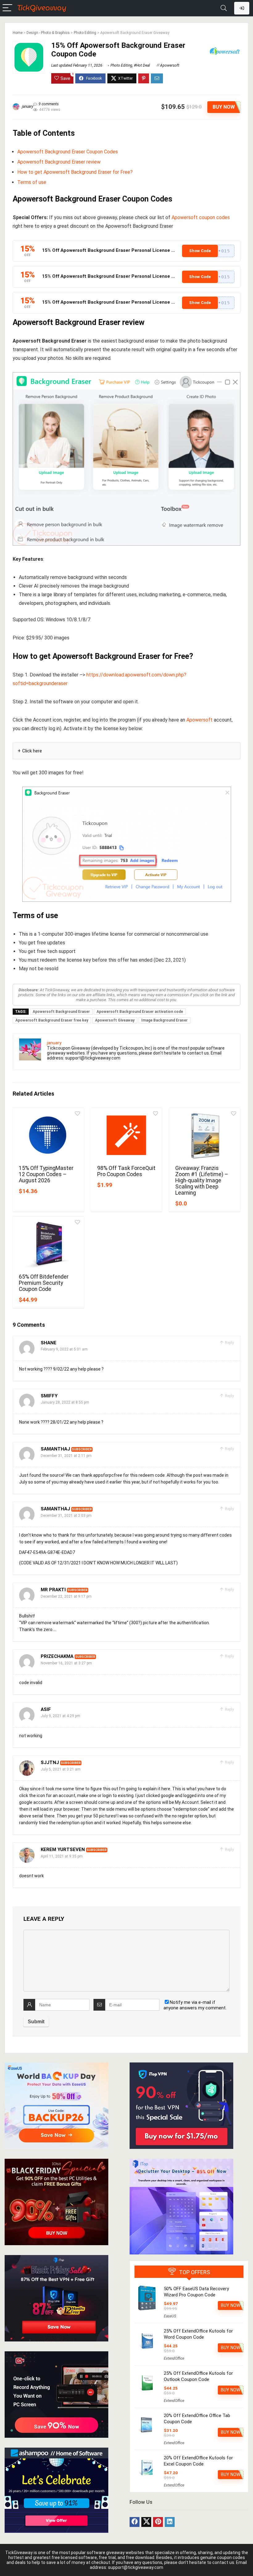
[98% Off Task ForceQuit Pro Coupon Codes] (127, 1136)
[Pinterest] (158, 2522)
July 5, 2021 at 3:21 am (61, 1769)
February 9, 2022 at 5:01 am (64, 1349)
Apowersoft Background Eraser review (59, 162)
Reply (229, 1343)
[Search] (224, 8)
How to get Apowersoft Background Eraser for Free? (75, 172)
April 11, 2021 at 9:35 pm (62, 1856)
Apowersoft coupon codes (201, 217)
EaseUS (170, 2316)
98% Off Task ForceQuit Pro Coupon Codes (126, 1171)
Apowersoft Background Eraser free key (52, 1020)
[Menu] (7, 8)
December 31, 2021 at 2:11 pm (66, 1456)
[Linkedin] (170, 2522)
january (27, 106)
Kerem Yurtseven (63, 1850)
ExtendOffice (174, 2358)
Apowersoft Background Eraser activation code (140, 1012)
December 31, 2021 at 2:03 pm (66, 1516)
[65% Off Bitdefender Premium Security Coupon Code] (48, 1244)
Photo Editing (85, 33)
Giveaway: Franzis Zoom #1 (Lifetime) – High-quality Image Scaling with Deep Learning (202, 1180)
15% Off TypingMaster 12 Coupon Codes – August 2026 (46, 1174)
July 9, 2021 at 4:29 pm (60, 1716)
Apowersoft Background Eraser (61, 1012)
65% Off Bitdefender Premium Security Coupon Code (44, 1283)
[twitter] (146, 2522)
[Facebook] (135, 2522)
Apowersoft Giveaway (115, 1020)
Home (18, 33)
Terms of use (32, 182)
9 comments (49, 104)
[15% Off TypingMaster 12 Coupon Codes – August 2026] (48, 1136)
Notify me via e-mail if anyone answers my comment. (195, 2005)
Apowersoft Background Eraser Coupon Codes (68, 152)
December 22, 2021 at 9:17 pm (66, 1596)
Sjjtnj (50, 1762)
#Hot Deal (142, 65)
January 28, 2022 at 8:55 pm (65, 1402)
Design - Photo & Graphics (48, 33)
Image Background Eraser (164, 1020)
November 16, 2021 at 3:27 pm (66, 1663)
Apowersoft (170, 65)
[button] (208, 251)
